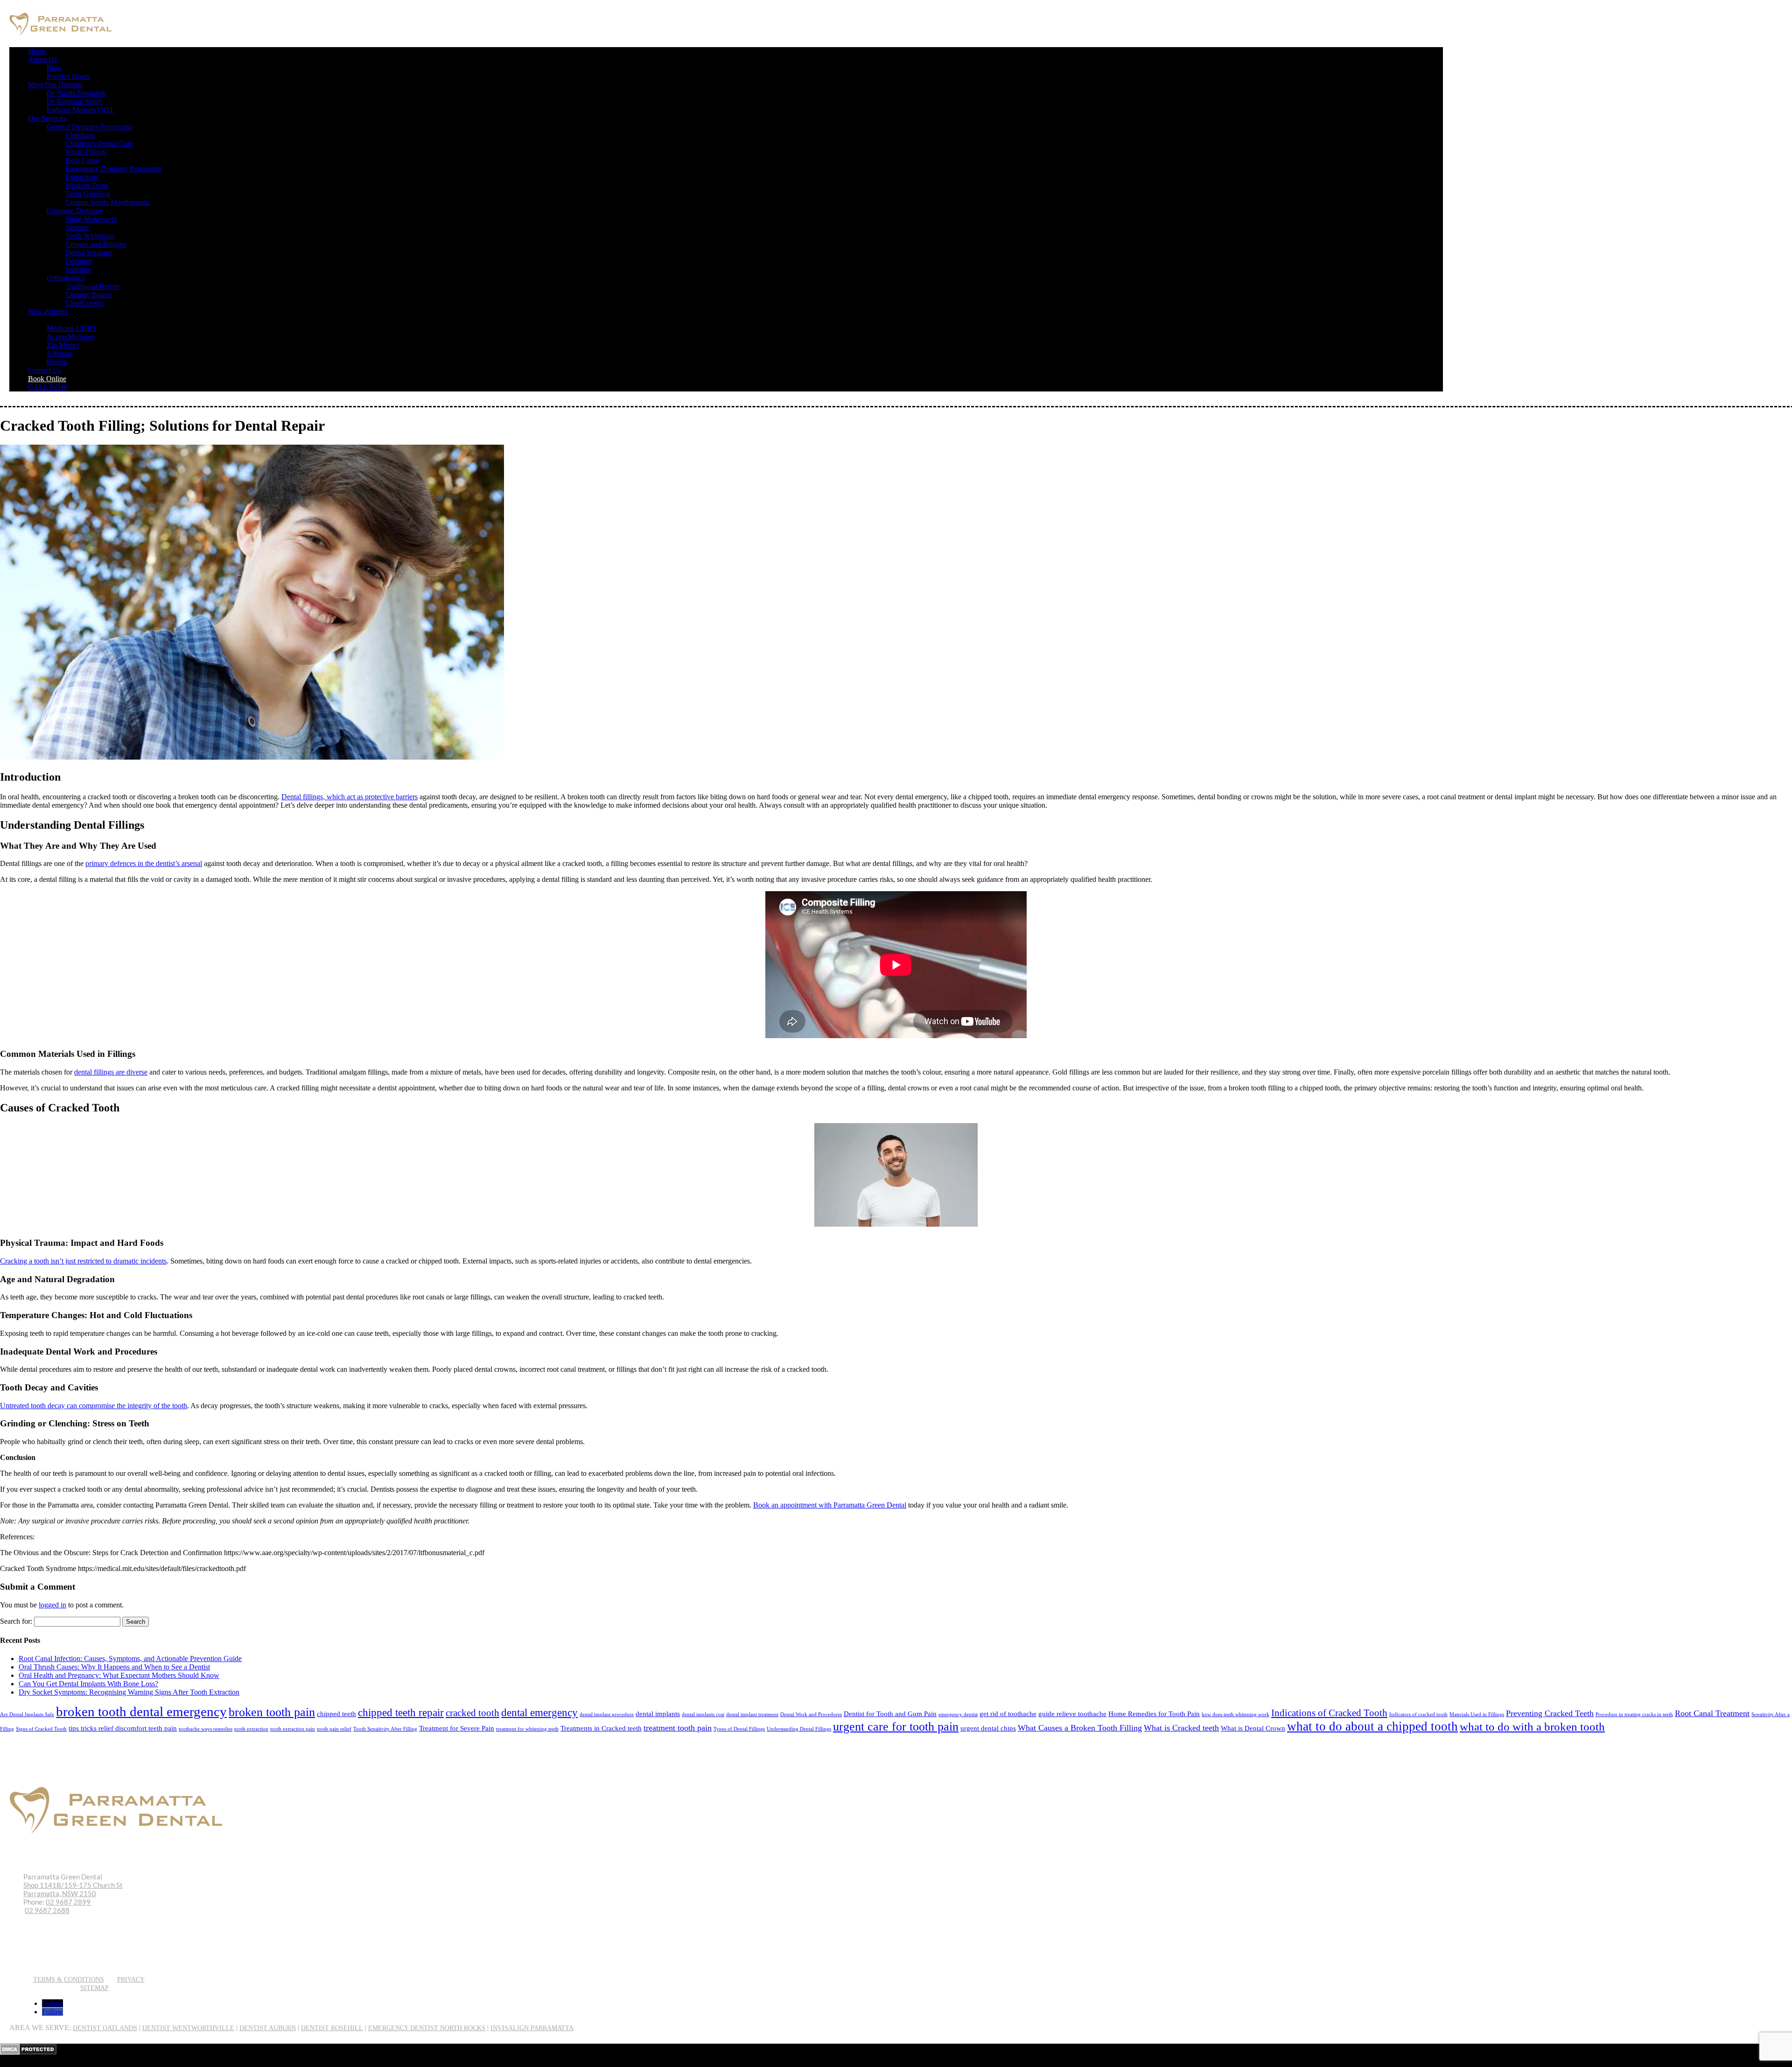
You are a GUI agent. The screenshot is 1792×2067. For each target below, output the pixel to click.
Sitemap (94, 1988)
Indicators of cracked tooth (1418, 1714)
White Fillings (86, 152)
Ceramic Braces (89, 295)
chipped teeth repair (401, 1713)
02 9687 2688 (47, 1910)
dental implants (658, 1714)
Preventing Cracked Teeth (1550, 1713)
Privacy (131, 1980)
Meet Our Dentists (55, 85)
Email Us (46, 1963)
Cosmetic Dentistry (75, 211)
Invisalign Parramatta (532, 2028)
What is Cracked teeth (1181, 1728)
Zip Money (63, 345)
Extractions (82, 177)
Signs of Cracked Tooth (41, 1729)
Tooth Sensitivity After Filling (385, 1729)
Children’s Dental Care (99, 143)
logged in (52, 1605)
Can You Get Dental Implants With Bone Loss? (88, 1684)
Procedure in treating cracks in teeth (1634, 1714)
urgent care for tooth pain (896, 1727)
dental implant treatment (752, 1714)
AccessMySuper (71, 337)
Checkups (80, 135)
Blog (54, 68)
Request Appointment (71, 1950)
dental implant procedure (607, 1714)
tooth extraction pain (293, 1729)
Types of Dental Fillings (739, 1729)
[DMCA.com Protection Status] (28, 2052)
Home (37, 51)
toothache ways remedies (206, 1729)
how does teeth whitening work (1235, 1714)
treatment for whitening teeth (527, 1729)
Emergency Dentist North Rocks (427, 2028)
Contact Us (45, 370)
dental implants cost (703, 1714)
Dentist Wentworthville (188, 2028)
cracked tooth (472, 1713)
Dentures (79, 261)
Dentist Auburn (268, 2028)
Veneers (77, 227)
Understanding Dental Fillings (799, 1729)
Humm (57, 362)
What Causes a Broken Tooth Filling (1080, 1728)
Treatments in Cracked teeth (601, 1728)
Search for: (16, 1621)
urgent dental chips (988, 1728)
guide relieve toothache (1072, 1714)
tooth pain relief (334, 1729)
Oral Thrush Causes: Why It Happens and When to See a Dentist (114, 1667)
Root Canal (82, 160)
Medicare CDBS (71, 328)
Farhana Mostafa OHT (80, 110)
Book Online (47, 379)
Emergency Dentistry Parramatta (113, 169)
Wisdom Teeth (87, 185)
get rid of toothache (1008, 1714)
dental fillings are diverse (111, 1072)
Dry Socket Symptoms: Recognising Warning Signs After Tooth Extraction (129, 1692)
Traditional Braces (92, 286)
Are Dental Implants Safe (27, 1714)
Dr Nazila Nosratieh (76, 93)
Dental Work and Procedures (811, 1714)
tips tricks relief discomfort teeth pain (123, 1728)
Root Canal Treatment (1712, 1713)
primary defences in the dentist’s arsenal (144, 863)
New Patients (48, 311)
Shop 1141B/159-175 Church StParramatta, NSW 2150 (73, 1889)
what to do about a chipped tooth (1372, 1726)
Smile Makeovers (91, 219)
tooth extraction (251, 1729)
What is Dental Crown (1253, 1728)
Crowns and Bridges (96, 244)
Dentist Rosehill (332, 2028)
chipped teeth (336, 1714)
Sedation (78, 269)
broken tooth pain (272, 1712)
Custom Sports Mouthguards (108, 202)
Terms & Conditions (69, 1980)
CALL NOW (48, 387)
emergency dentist (958, 1714)
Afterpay (60, 353)
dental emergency (539, 1713)
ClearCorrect (84, 303)
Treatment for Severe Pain (457, 1728)
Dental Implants (89, 253)
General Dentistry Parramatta (89, 127)
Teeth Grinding (88, 194)
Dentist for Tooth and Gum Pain (890, 1714)
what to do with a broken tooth (1532, 1727)
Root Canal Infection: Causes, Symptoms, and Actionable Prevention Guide (130, 1658)
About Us (42, 59)
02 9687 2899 (69, 1902)
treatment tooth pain (678, 1728)
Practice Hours (68, 76)
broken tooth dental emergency (141, 1711)
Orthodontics (66, 278)
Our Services (47, 118)
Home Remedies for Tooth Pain (1154, 1714)
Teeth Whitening (90, 236)
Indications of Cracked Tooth (1329, 1713)
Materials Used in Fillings (1477, 1714)
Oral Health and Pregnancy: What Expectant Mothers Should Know (119, 1675)
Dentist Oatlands (105, 2028)
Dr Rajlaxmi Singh (74, 101)
